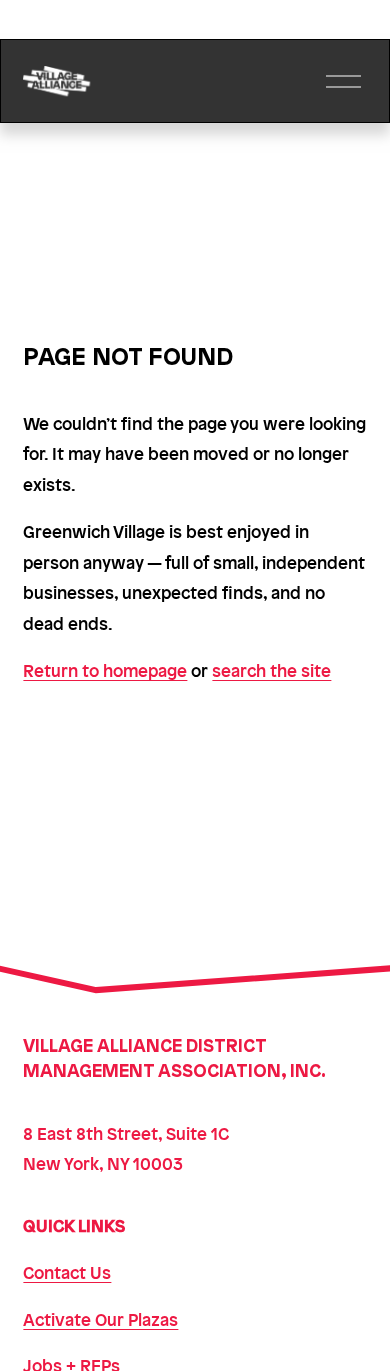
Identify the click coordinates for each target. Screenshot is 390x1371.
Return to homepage (105, 670)
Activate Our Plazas (100, 1319)
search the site (271, 670)
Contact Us (67, 1272)
